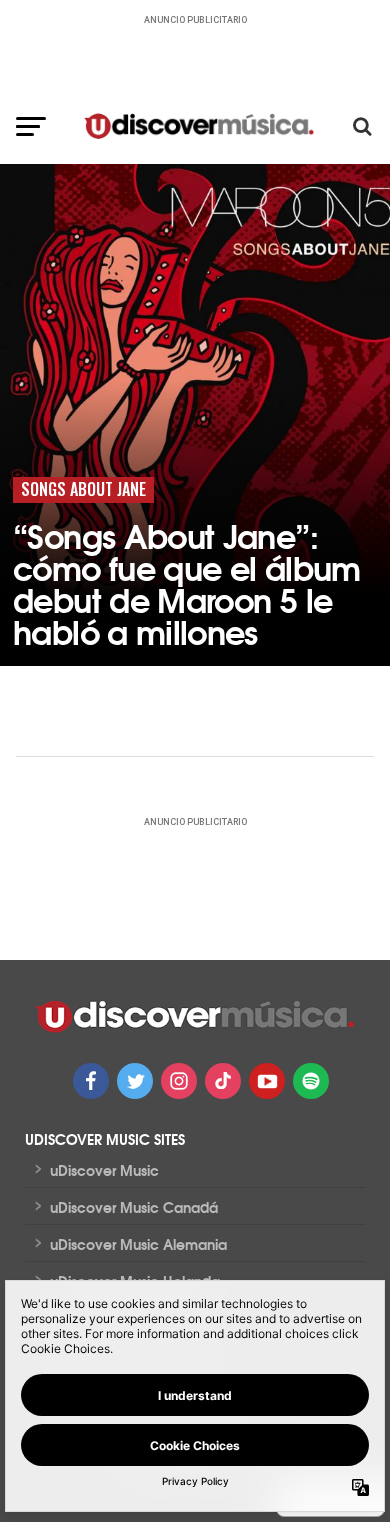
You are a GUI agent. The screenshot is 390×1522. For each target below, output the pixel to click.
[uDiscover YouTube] (267, 1081)
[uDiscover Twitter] (135, 1081)
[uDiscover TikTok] (223, 1081)
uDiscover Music (104, 1170)
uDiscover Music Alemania (138, 1244)
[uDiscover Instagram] (179, 1081)
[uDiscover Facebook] (91, 1081)
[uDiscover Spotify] (311, 1081)
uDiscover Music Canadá (134, 1207)
